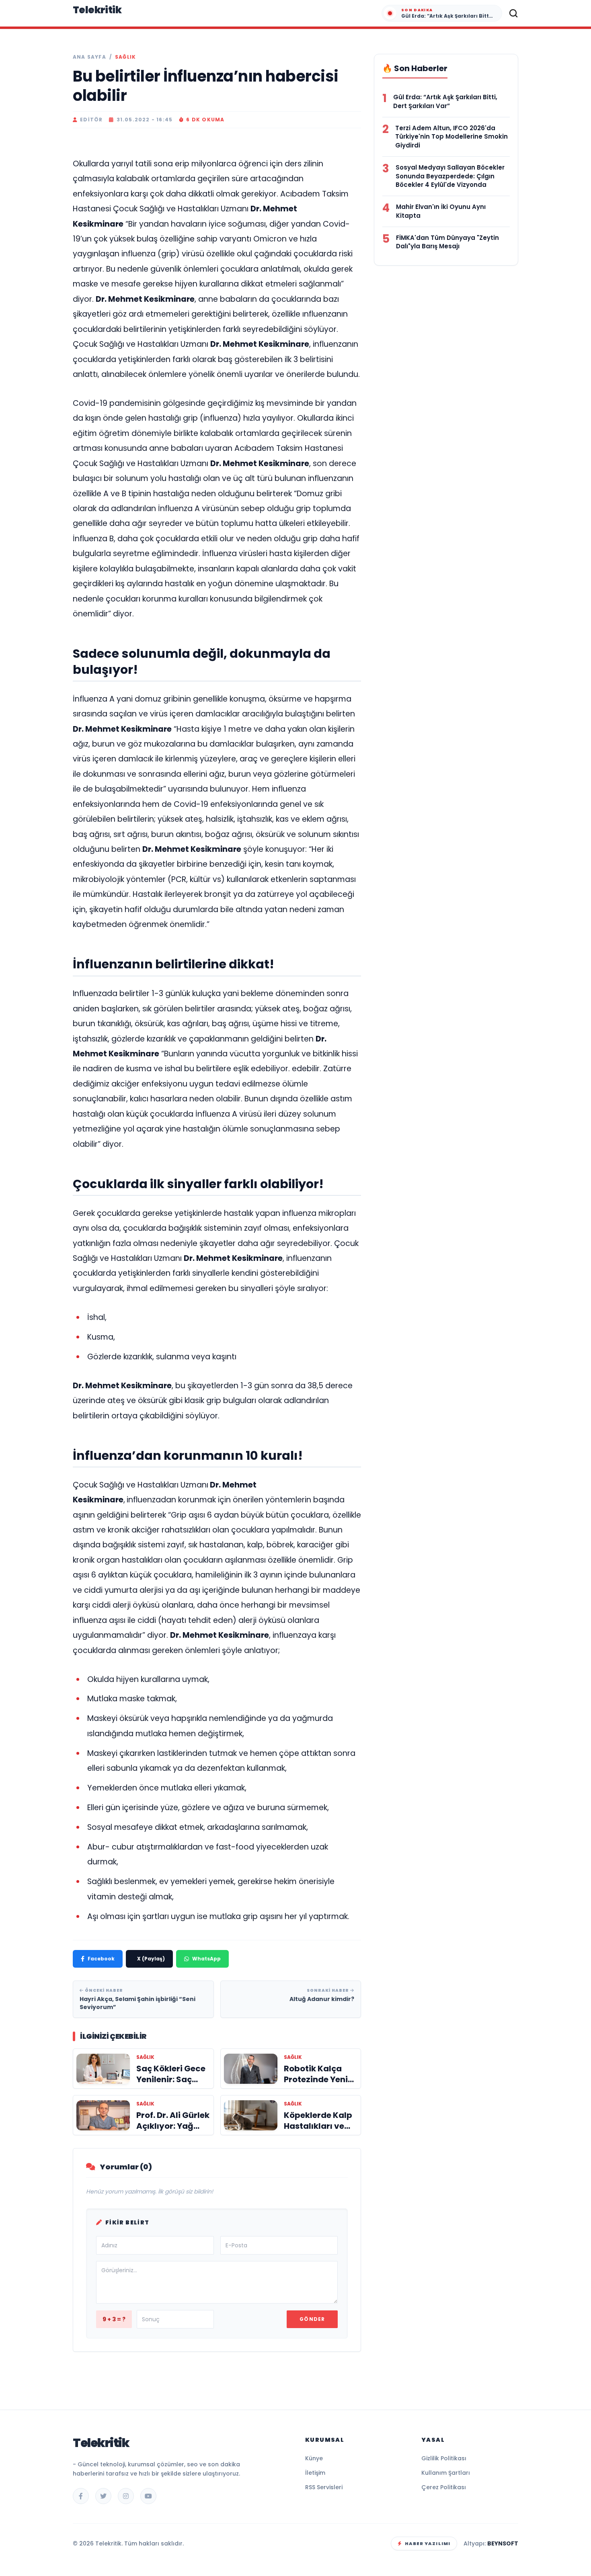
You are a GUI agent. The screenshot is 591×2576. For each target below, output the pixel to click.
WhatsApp (206, 1959)
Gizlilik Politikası (444, 2458)
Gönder (312, 2319)
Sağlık (125, 57)
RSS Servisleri (324, 2487)
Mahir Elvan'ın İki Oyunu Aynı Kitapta (441, 211)
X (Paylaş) (151, 1959)
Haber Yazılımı (428, 2543)
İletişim (315, 2473)
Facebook (101, 1959)
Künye (314, 2458)
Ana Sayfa (89, 57)
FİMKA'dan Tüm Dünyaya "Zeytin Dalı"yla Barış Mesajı (447, 242)
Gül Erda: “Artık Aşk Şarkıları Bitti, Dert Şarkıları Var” (445, 101)
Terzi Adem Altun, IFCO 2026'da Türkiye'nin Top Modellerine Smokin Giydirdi (451, 137)
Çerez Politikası (444, 2487)
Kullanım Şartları (446, 2473)
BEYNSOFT (503, 2543)
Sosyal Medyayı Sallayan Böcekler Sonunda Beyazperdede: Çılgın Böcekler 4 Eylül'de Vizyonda (450, 176)
